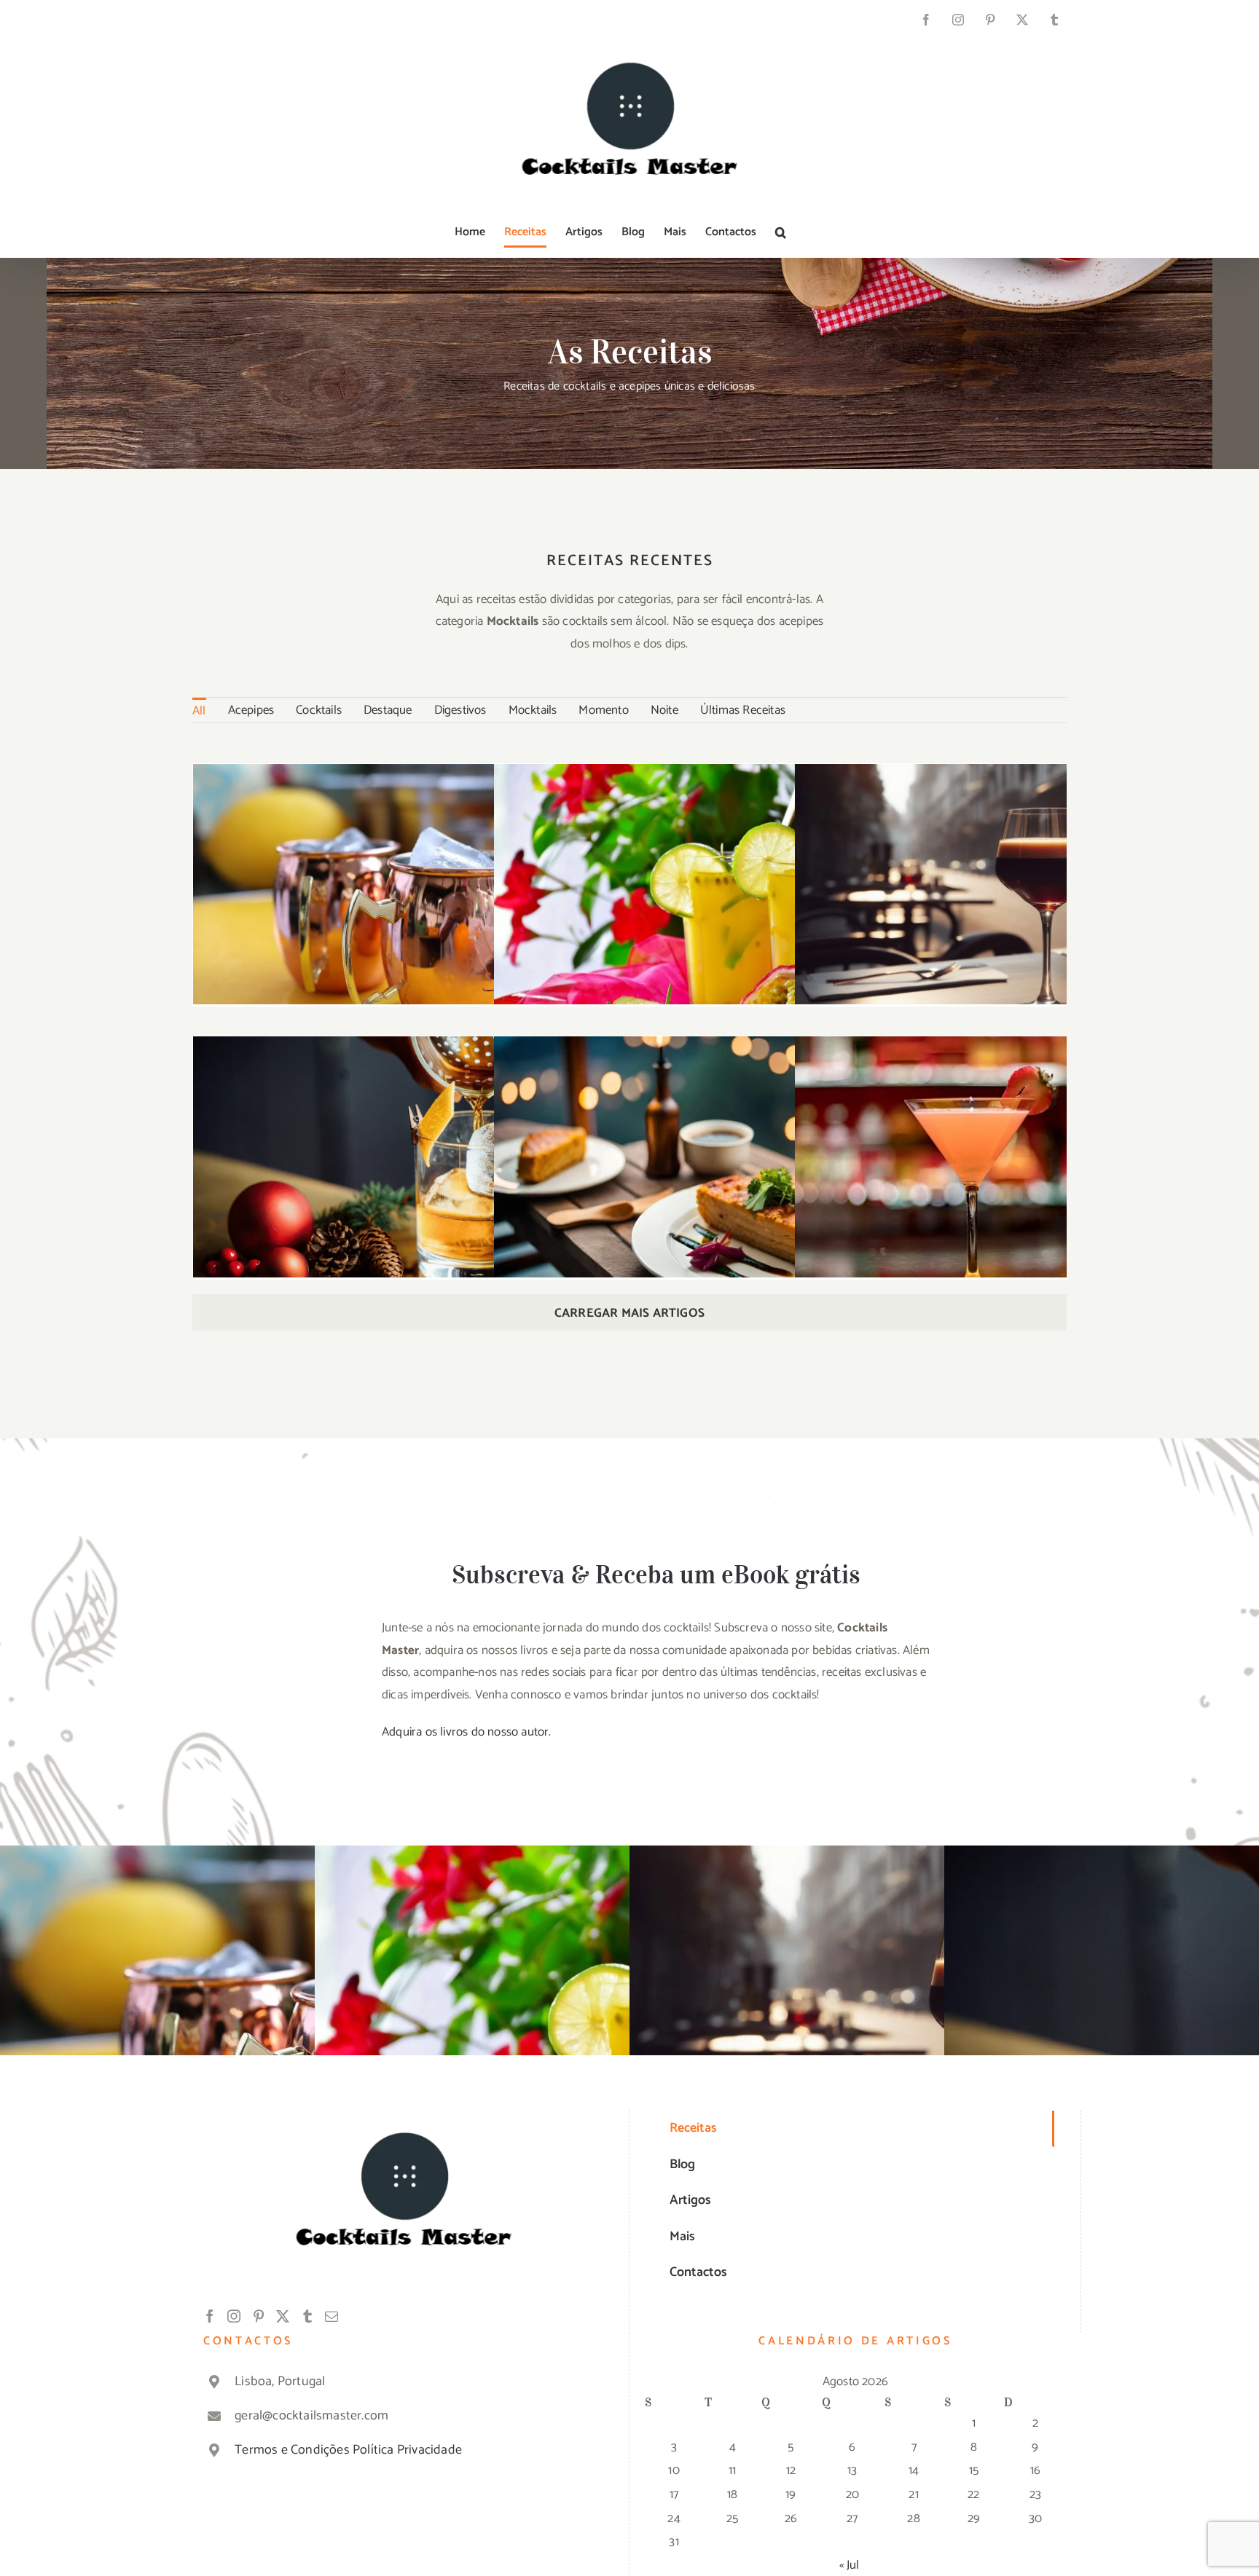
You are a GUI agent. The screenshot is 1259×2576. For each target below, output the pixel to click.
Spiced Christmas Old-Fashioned (404, 1161)
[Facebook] (210, 2316)
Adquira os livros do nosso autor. (467, 1732)
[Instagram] (234, 2316)
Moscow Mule (404, 890)
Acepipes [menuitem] (251, 710)
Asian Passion (705, 889)
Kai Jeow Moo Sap (705, 1161)
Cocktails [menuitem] (319, 710)
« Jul (850, 2565)
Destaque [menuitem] (388, 710)
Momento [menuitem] (603, 710)
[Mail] (332, 2316)
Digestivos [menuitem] (460, 710)
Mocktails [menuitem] (533, 710)
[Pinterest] (259, 2316)
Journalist (1006, 1163)
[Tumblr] (307, 2316)
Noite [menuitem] (664, 710)
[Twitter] (283, 2316)
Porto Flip (1006, 890)
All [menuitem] (199, 711)
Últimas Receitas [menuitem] (743, 710)
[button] (781, 232)
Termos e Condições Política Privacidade (348, 2450)
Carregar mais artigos (629, 1313)
